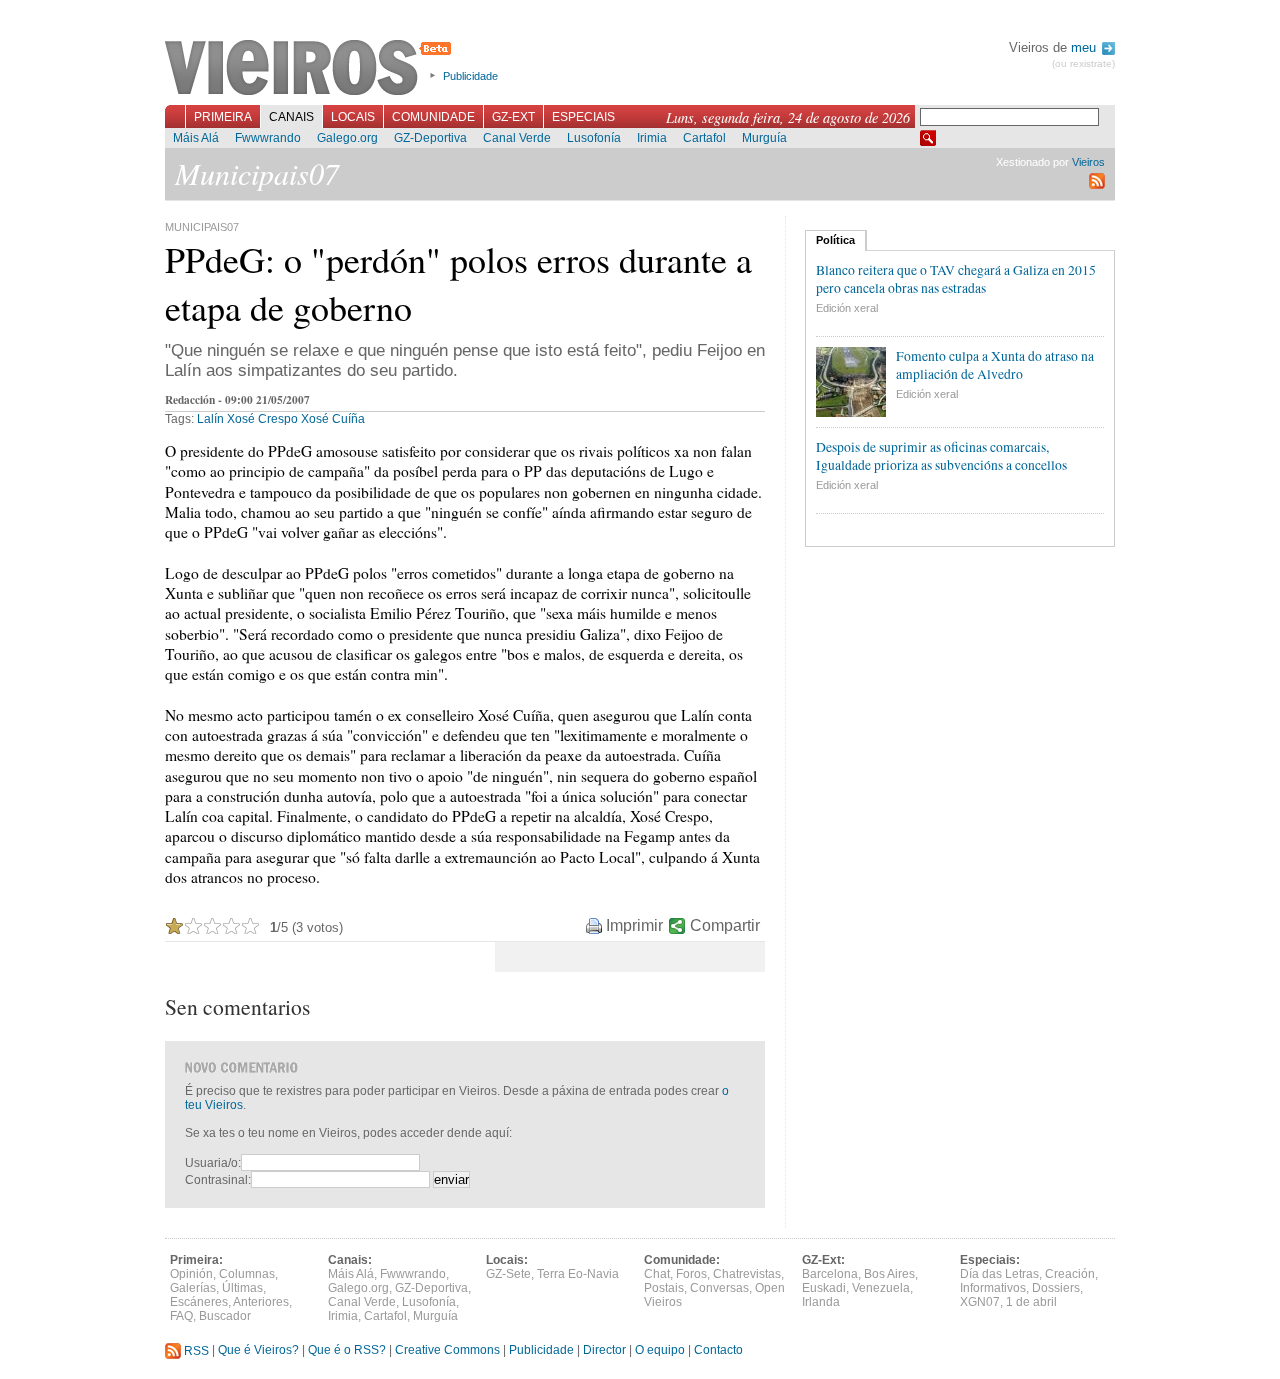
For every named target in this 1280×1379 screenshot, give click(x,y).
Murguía (764, 138)
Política (835, 240)
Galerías (193, 1288)
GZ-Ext (513, 117)
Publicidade (470, 76)
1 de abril (1031, 1302)
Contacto (718, 1351)
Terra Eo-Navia (578, 1274)
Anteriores (261, 1302)
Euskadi (824, 1288)
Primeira (223, 117)
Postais (664, 1288)
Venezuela (881, 1288)
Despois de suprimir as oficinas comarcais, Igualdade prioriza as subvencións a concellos (941, 456)
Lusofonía (594, 138)
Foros (691, 1274)
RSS (195, 1351)
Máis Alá (196, 138)
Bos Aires (889, 1274)
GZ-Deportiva (430, 138)
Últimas (242, 1288)
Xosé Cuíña (333, 419)
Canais (291, 117)
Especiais (583, 117)
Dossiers (1056, 1288)
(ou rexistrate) (1083, 63)
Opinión (191, 1274)
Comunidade (433, 117)
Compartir (725, 925)
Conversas (719, 1288)
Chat (657, 1274)
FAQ (181, 1316)
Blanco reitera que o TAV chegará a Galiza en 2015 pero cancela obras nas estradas (956, 279)
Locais (353, 117)
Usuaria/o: (213, 1163)
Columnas (247, 1274)
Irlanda (821, 1302)
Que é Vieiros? (258, 1351)
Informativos (993, 1288)
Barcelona (830, 1274)
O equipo (660, 1351)
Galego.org (347, 138)
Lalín (210, 419)
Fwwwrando (268, 138)
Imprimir (634, 925)
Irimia (652, 138)
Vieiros (311, 69)
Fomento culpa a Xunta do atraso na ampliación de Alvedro (995, 365)
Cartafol (704, 138)
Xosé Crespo (262, 419)
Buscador (225, 1316)
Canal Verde (517, 138)
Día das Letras (999, 1274)
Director (604, 1351)
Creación (1070, 1274)
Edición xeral (847, 308)
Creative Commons (447, 1351)
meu (1085, 47)
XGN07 (980, 1302)
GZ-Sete (508, 1274)
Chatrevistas (747, 1274)
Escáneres (199, 1302)
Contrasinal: (218, 1180)
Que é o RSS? (347, 1351)
